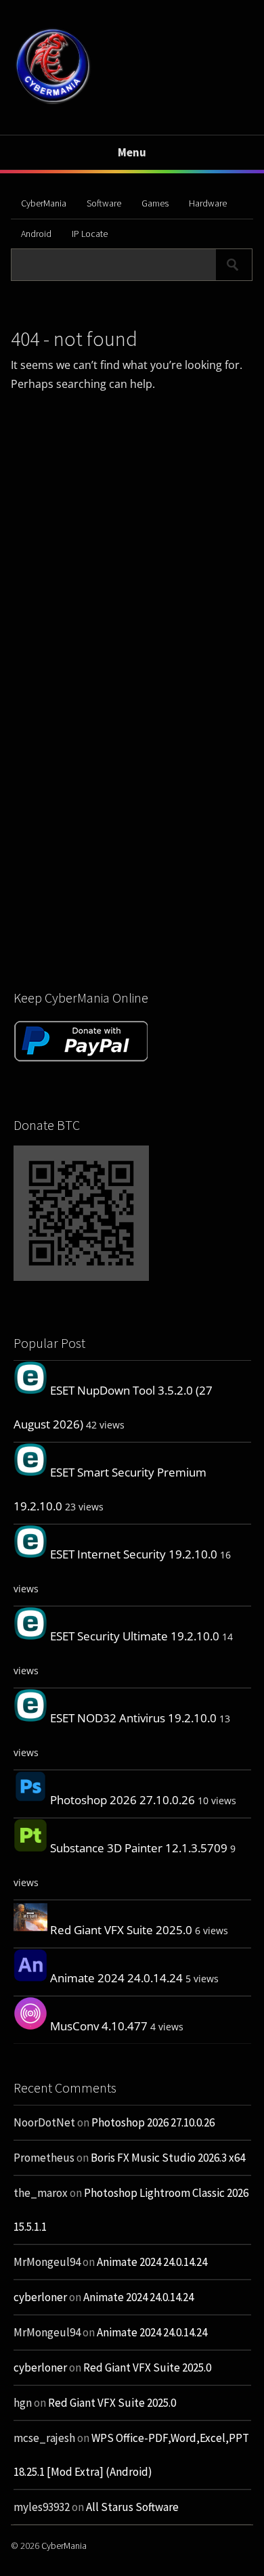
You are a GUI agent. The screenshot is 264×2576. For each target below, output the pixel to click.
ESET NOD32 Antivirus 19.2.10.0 (133, 1718)
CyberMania (44, 203)
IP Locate (90, 234)
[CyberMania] (53, 103)
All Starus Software (132, 2507)
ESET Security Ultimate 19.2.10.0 (135, 1636)
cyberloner (40, 2297)
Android (36, 234)
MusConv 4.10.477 (99, 2026)
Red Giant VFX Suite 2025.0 (121, 1930)
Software (104, 203)
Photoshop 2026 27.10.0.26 (123, 1800)
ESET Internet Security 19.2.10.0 (134, 1554)
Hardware (208, 203)
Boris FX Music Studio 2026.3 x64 (168, 2158)
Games (155, 203)
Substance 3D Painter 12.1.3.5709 (139, 1848)
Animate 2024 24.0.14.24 (116, 1978)
